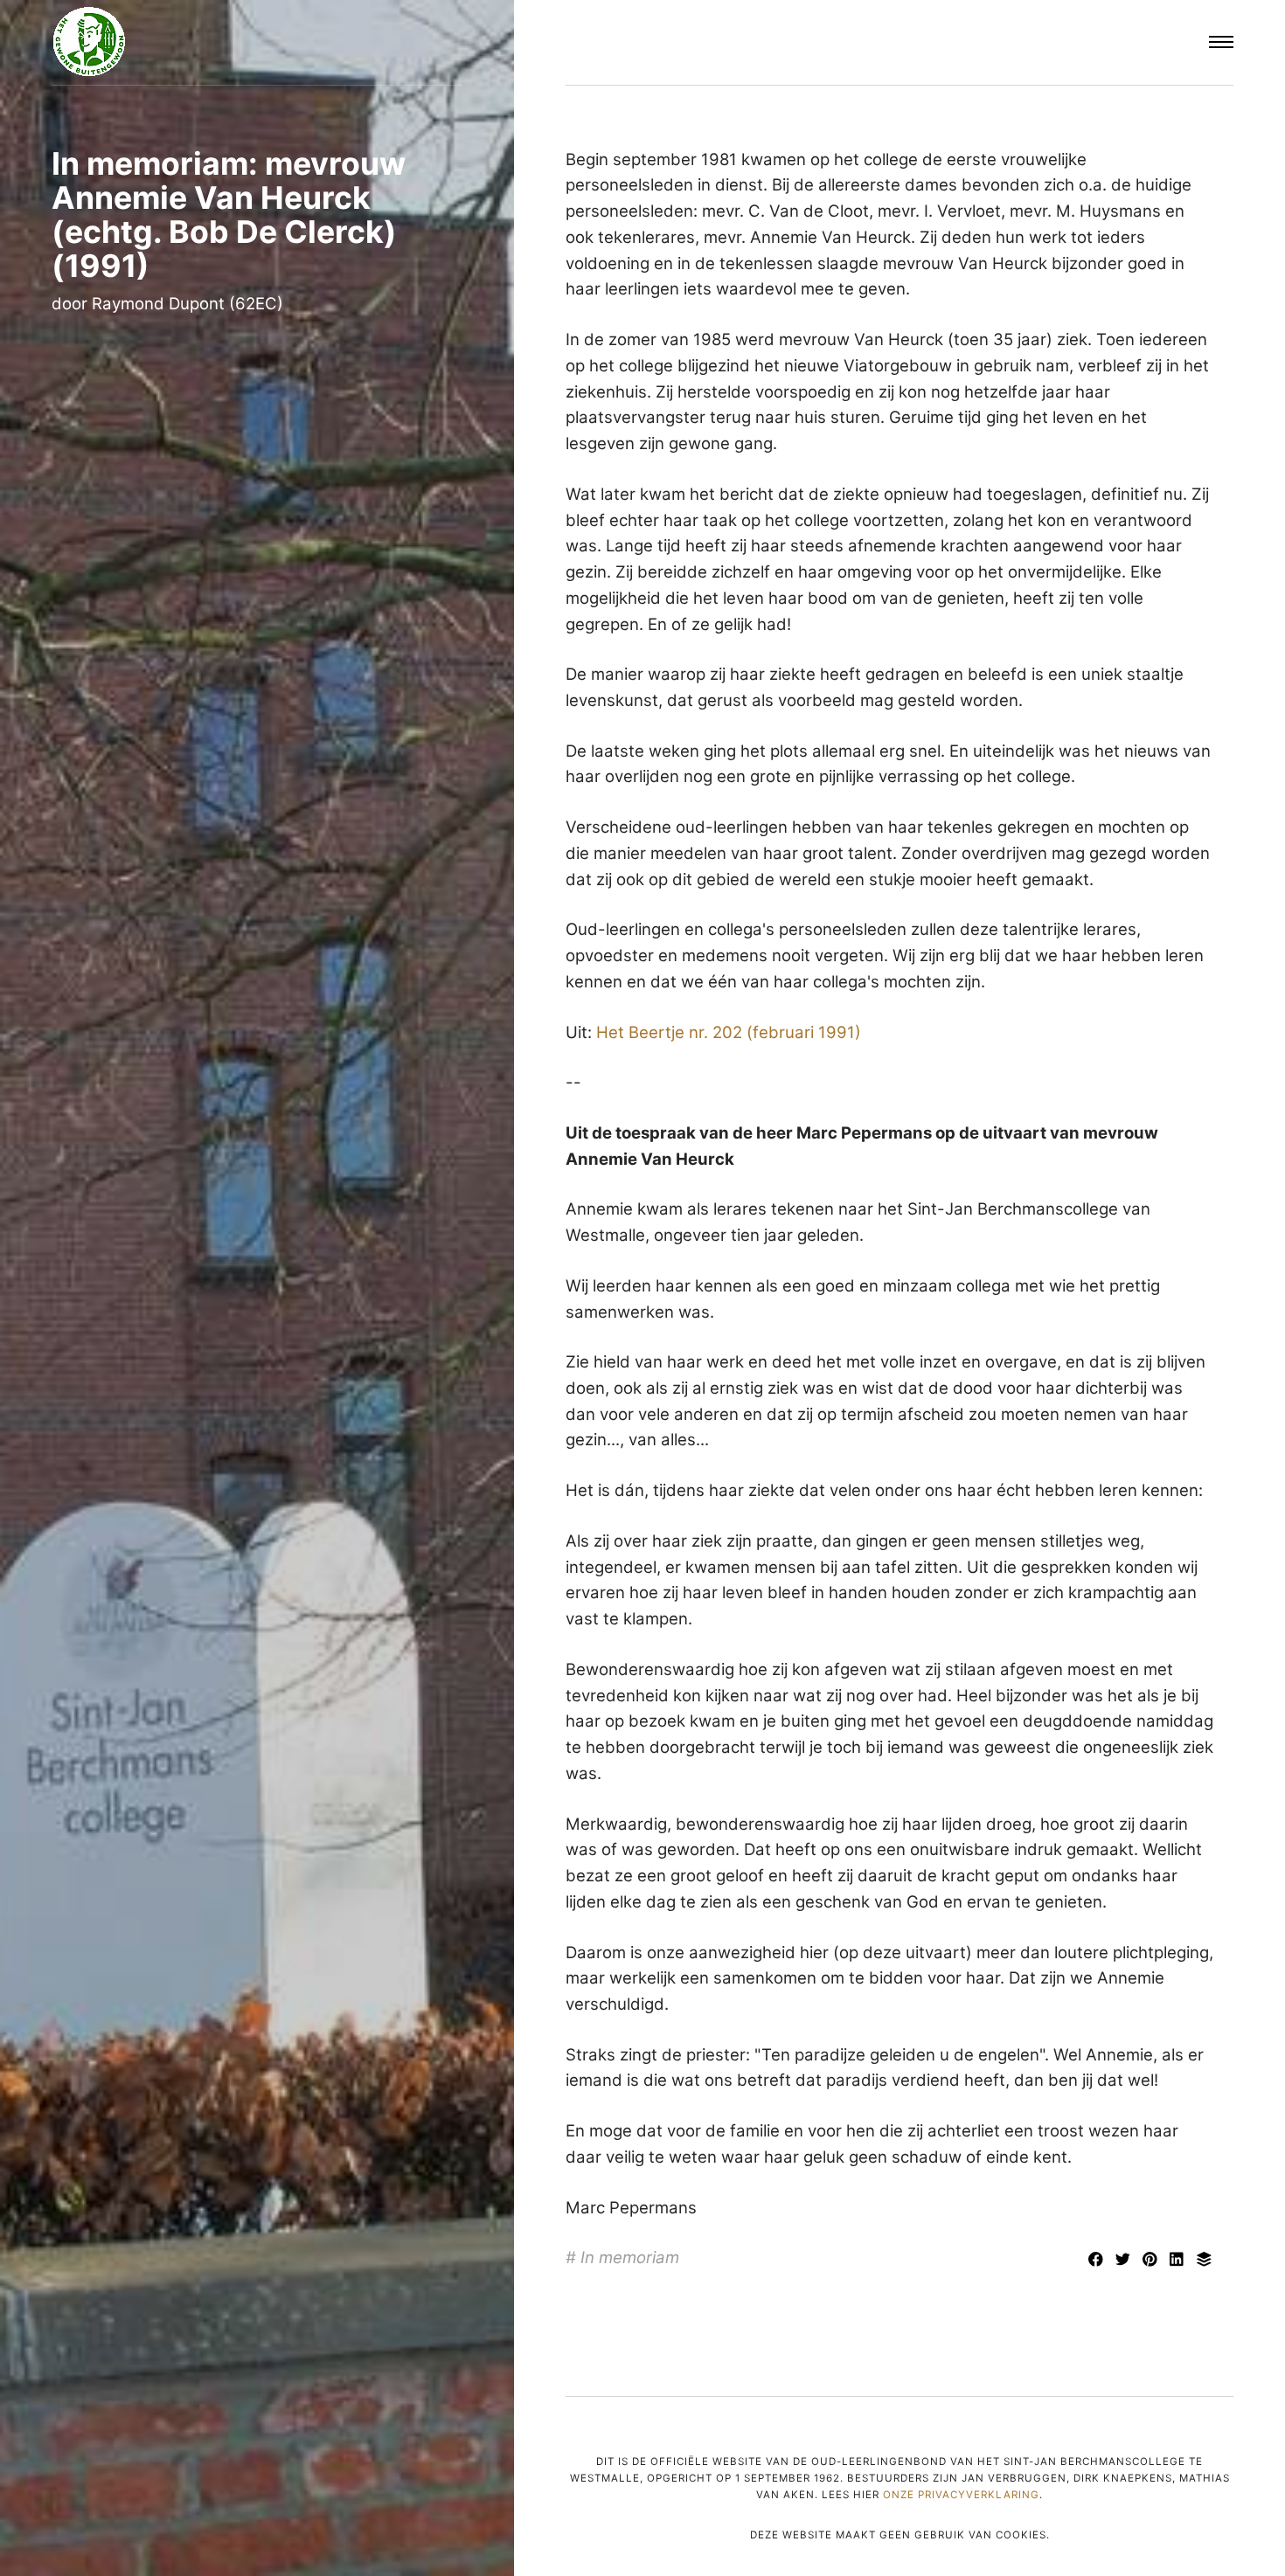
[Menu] (1221, 42)
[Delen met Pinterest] (1153, 2261)
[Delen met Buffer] (1205, 2261)
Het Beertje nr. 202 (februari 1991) (729, 1032)
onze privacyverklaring (961, 2495)
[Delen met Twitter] (1125, 2261)
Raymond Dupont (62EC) (188, 303)
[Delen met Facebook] (1098, 2261)
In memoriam (630, 2257)
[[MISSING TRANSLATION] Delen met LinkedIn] (1180, 2261)
